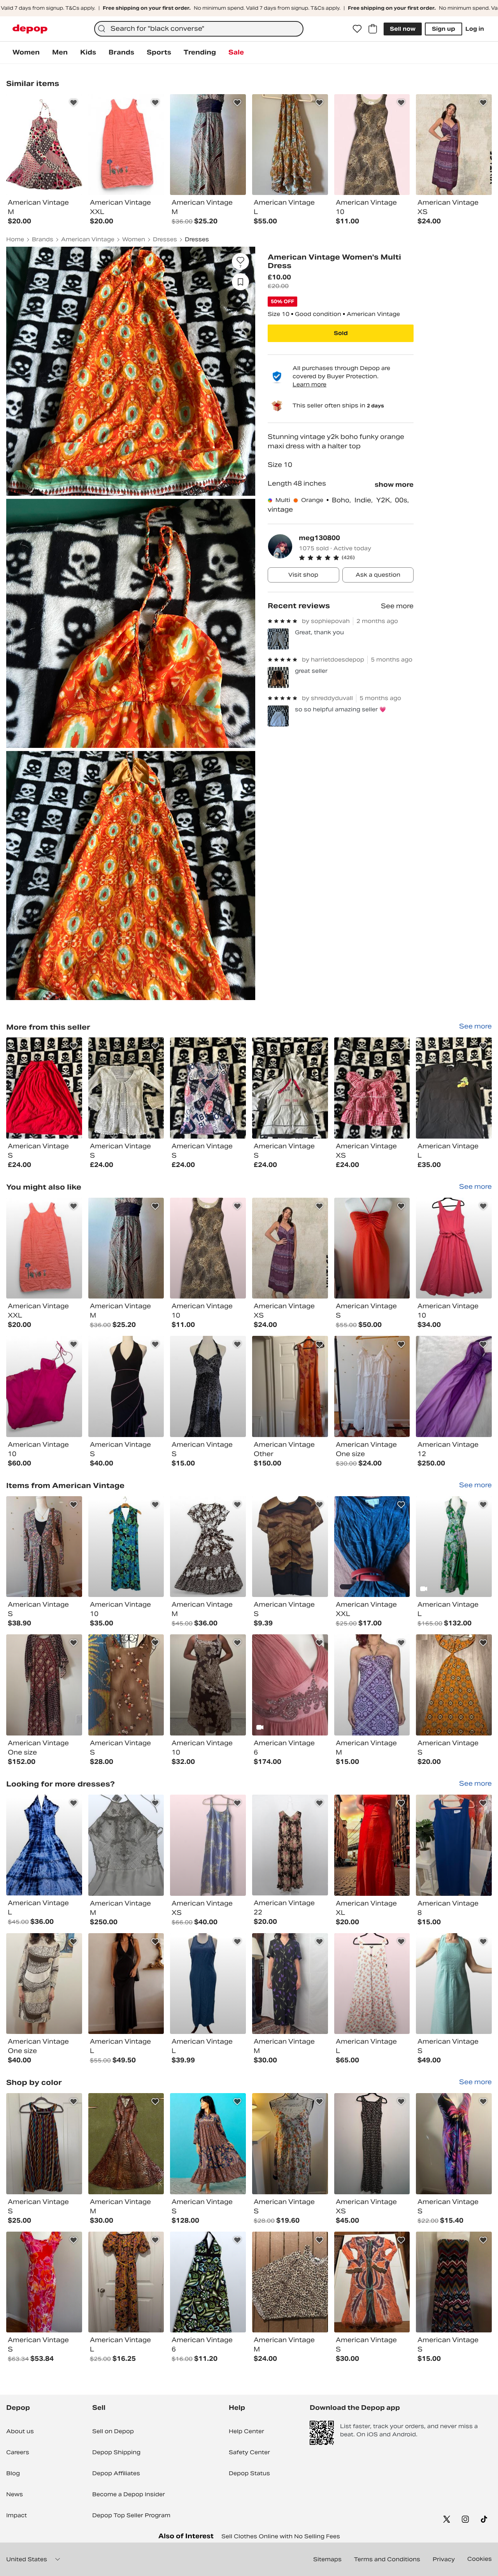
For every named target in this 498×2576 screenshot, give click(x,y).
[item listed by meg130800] (44, 1088)
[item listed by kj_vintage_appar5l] (208, 1685)
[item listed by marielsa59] (454, 1386)
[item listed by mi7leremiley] (44, 1547)
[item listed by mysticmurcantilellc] (126, 1685)
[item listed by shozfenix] (208, 2144)
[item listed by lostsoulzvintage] (44, 1248)
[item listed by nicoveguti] (126, 1984)
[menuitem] (26, 53)
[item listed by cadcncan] (44, 1685)
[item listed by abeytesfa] (372, 1248)
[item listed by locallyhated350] (290, 1386)
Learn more (309, 384)
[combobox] (199, 29)
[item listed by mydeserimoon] (454, 2282)
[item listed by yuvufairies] (454, 1547)
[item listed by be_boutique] (454, 1845)
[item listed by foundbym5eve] (44, 2144)
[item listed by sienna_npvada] (208, 1845)
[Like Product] (74, 103)
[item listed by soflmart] (372, 2282)
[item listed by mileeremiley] (372, 1386)
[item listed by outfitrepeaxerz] (208, 2282)
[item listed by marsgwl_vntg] (126, 1248)
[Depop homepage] (30, 29)
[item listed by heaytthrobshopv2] (44, 1845)
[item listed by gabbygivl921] (372, 1984)
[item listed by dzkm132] (454, 1685)
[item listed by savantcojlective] (126, 2144)
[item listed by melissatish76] (454, 2144)
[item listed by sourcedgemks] (44, 2282)
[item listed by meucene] (290, 1984)
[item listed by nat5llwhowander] (44, 1386)
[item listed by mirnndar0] (208, 1984)
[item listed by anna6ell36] (290, 1547)
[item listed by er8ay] (454, 1984)
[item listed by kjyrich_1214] (372, 1845)
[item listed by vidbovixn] (372, 1685)
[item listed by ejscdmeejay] (454, 1248)
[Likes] (357, 29)
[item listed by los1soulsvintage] (290, 1845)
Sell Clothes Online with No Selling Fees (281, 2536)
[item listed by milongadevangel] (44, 1984)
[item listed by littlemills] (290, 1685)
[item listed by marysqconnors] (208, 1248)
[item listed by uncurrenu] (372, 2144)
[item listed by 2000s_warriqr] (126, 1845)
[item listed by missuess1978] (126, 2282)
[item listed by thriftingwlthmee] (126, 1547)
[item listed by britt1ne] (290, 2282)
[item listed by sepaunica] (208, 1386)
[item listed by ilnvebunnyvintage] (126, 1386)
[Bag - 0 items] (373, 29)
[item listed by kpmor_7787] (372, 1547)
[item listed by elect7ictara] (290, 1248)
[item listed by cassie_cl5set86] (290, 2144)
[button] (356, 558)
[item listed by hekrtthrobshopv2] (208, 1547)
